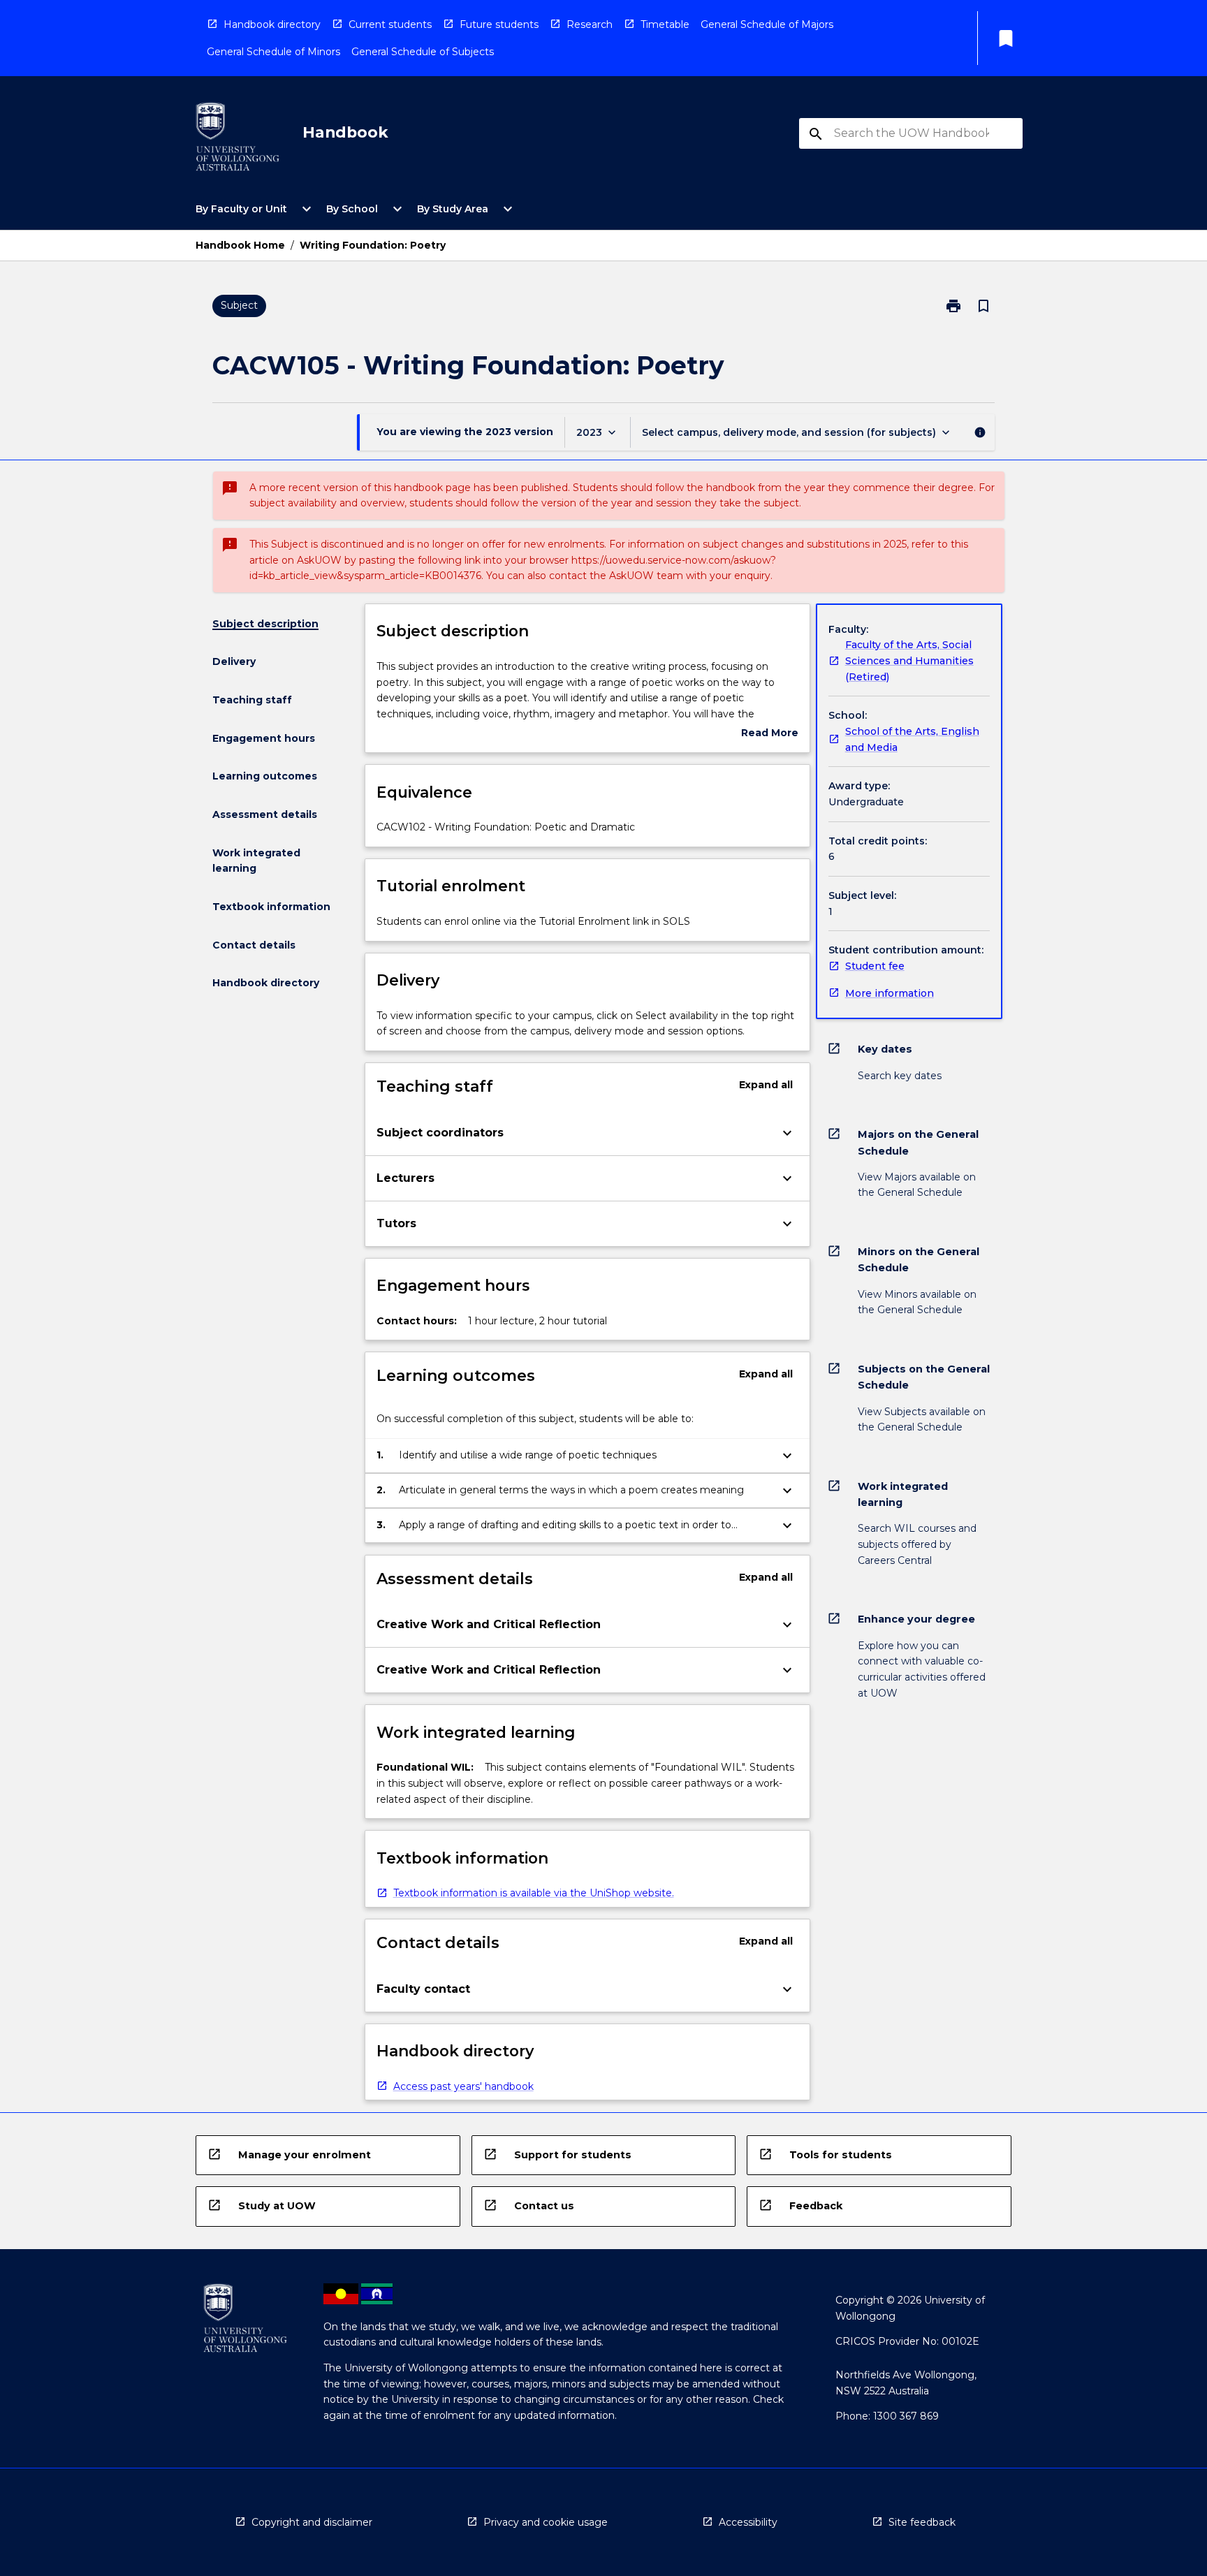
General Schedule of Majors (767, 24)
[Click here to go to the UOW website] (237, 139)
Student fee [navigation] (875, 966)
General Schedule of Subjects (423, 52)
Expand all (766, 1085)
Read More (770, 734)
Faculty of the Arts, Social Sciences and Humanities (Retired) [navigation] (909, 660)
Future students (499, 24)
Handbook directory (272, 24)
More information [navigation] (890, 993)
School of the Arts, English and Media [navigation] (912, 739)
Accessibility (748, 2522)
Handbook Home (240, 245)
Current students (390, 24)
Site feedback (922, 2522)
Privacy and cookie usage (546, 2522)
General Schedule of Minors (273, 52)
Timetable (665, 24)
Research (590, 24)
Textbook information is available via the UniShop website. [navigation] (534, 1893)
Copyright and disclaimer (312, 2522)
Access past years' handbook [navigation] (463, 2086)
